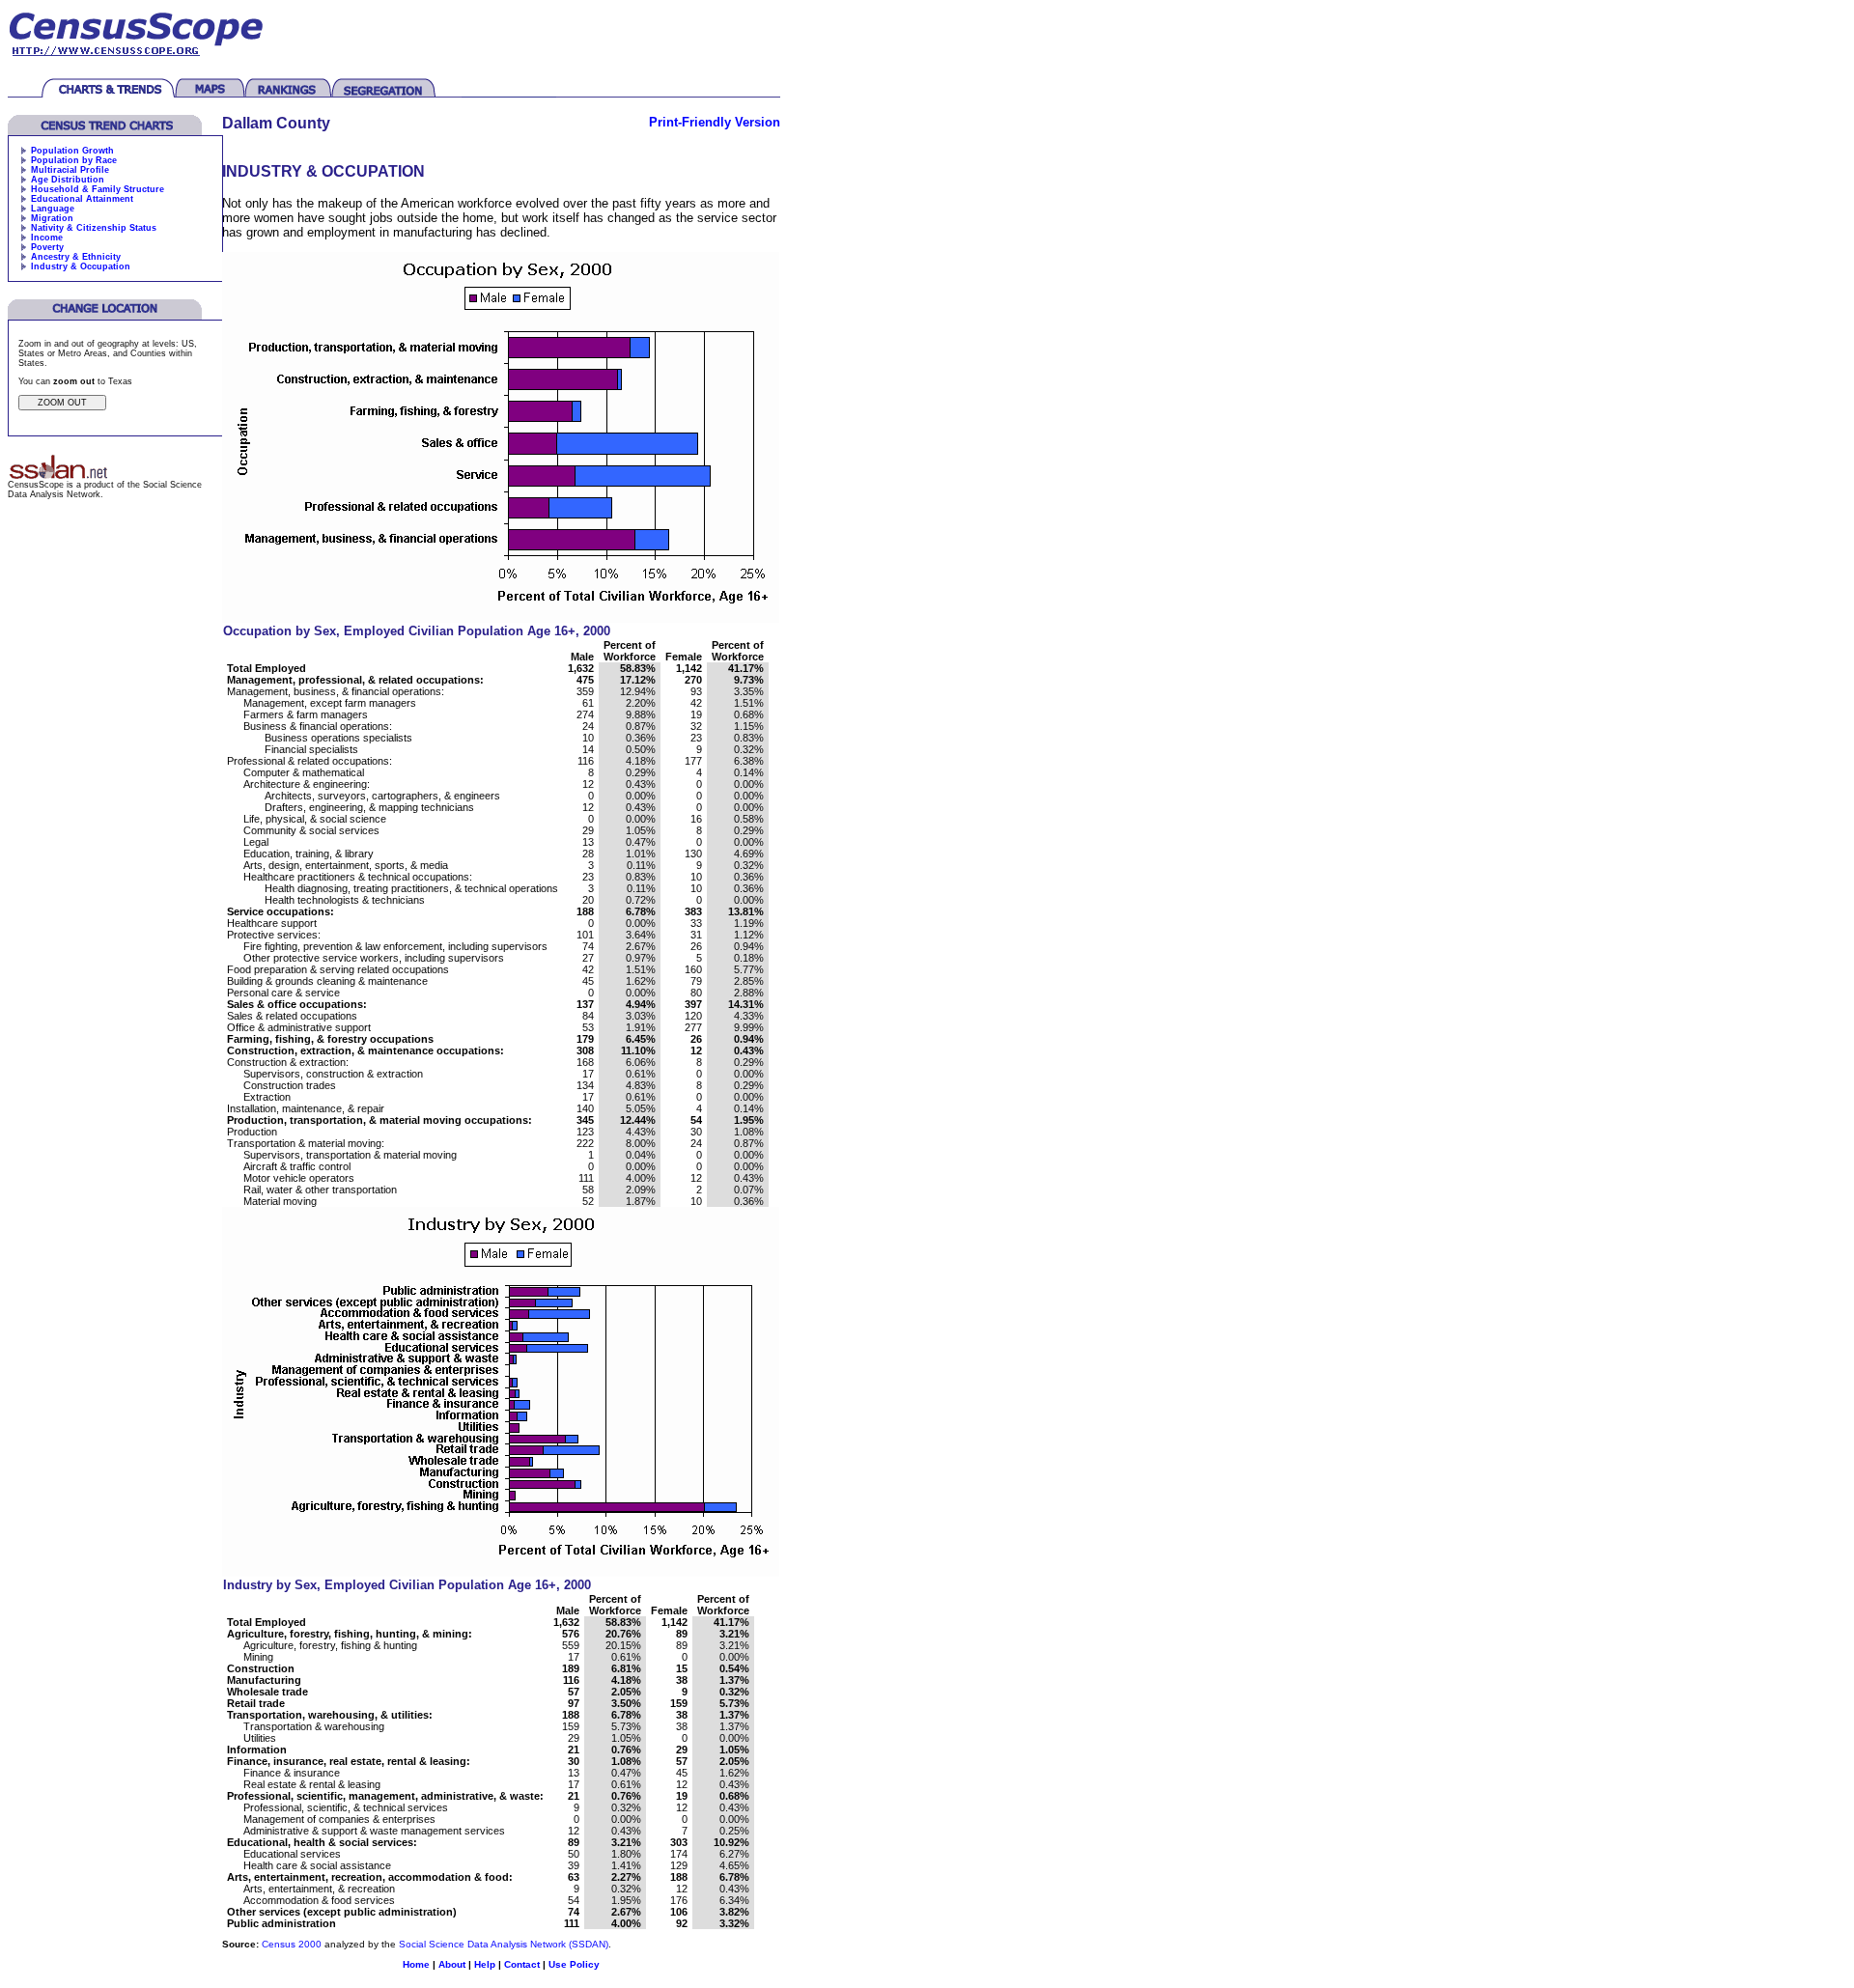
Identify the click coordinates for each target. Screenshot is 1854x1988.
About (452, 1964)
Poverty (47, 247)
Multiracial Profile (70, 170)
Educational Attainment (82, 199)
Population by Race (74, 160)
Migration (52, 218)
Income (47, 238)
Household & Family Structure (98, 189)
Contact (522, 1964)
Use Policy (574, 1964)
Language (53, 209)
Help (485, 1964)
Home (416, 1964)
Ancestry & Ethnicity (76, 257)
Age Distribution (68, 180)
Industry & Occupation (81, 266)
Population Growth (72, 151)
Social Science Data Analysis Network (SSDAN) (504, 1944)
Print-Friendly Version (715, 122)
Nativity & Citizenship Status (94, 228)
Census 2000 (292, 1944)
